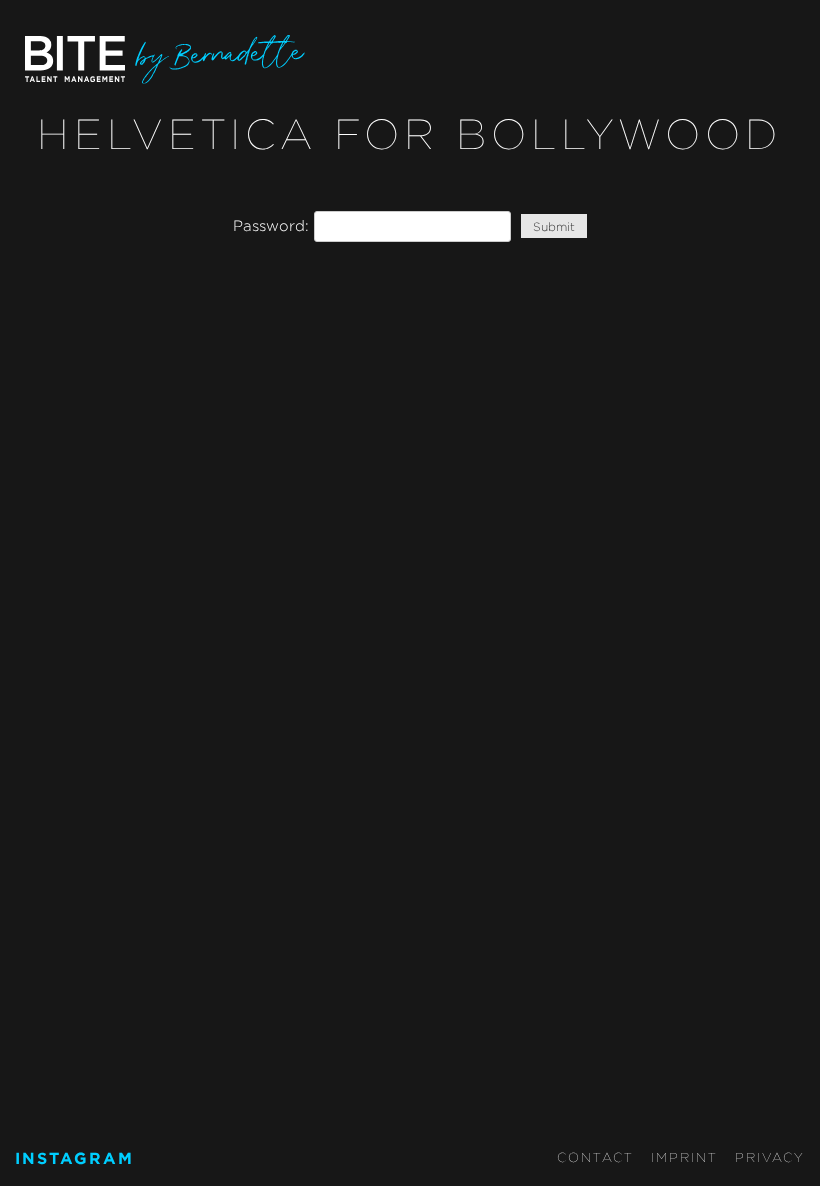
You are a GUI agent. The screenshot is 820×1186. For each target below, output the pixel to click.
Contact (595, 1157)
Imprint (684, 1157)
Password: (273, 225)
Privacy (770, 1157)
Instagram (74, 1158)
